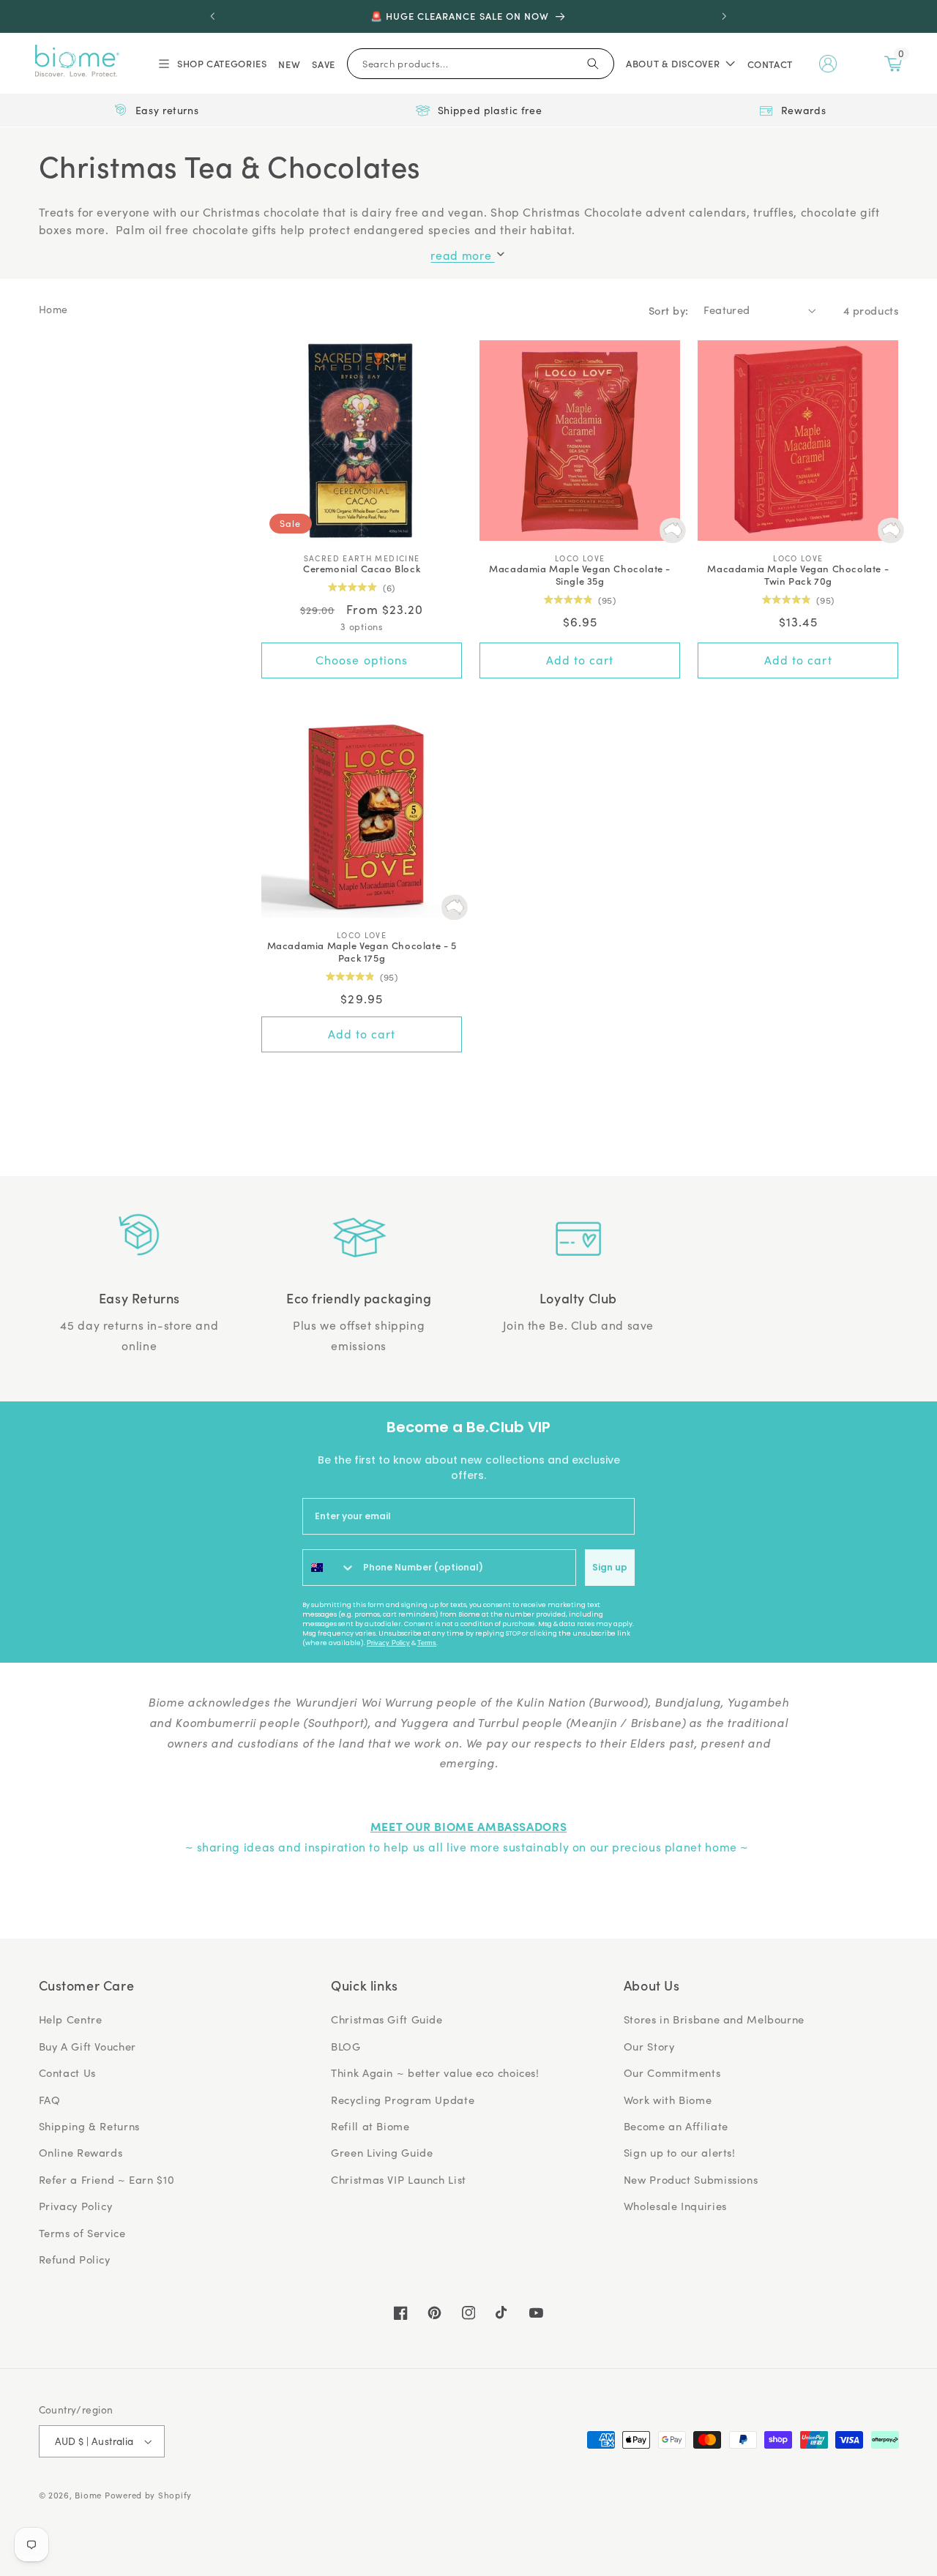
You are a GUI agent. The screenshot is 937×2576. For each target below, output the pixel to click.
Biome (88, 2495)
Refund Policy (75, 2259)
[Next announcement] (724, 16)
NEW (289, 64)
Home (54, 309)
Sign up (610, 1567)
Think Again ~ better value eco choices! (435, 2073)
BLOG (346, 2046)
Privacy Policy (388, 1643)
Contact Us (67, 2073)
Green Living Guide (382, 2152)
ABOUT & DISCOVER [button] (673, 63)
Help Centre (71, 2019)
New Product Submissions (691, 2179)
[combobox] (329, 1568)
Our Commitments (672, 2073)
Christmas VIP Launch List (399, 2179)
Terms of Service (82, 2233)
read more (462, 255)
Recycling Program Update (403, 2100)
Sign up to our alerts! (680, 2152)
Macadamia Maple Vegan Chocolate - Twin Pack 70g (798, 575)
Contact (770, 64)
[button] (212, 64)
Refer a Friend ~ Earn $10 (107, 2179)
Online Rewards (81, 2152)
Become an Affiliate (676, 2126)
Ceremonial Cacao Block (362, 569)
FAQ (50, 2100)
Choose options (362, 660)
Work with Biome (668, 2100)
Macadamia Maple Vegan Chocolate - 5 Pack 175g (362, 952)
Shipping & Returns (89, 2126)
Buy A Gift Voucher (87, 2046)
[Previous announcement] (213, 16)
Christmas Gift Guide (387, 2019)
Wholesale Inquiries (675, 2206)
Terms (427, 1643)
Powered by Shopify (148, 2495)
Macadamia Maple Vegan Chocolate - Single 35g (580, 575)
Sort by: (668, 310)
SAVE (324, 64)
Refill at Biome (370, 2126)
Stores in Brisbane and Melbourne (714, 2019)
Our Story (649, 2046)
